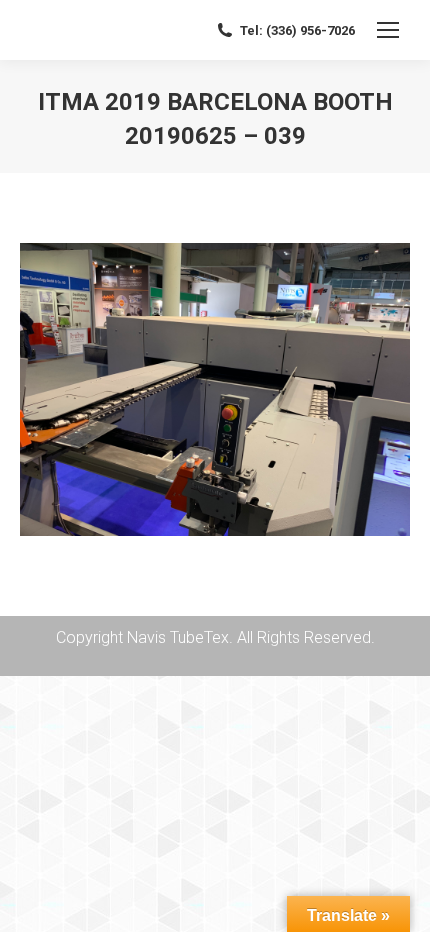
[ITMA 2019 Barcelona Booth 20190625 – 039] (215, 389)
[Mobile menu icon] (388, 30)
